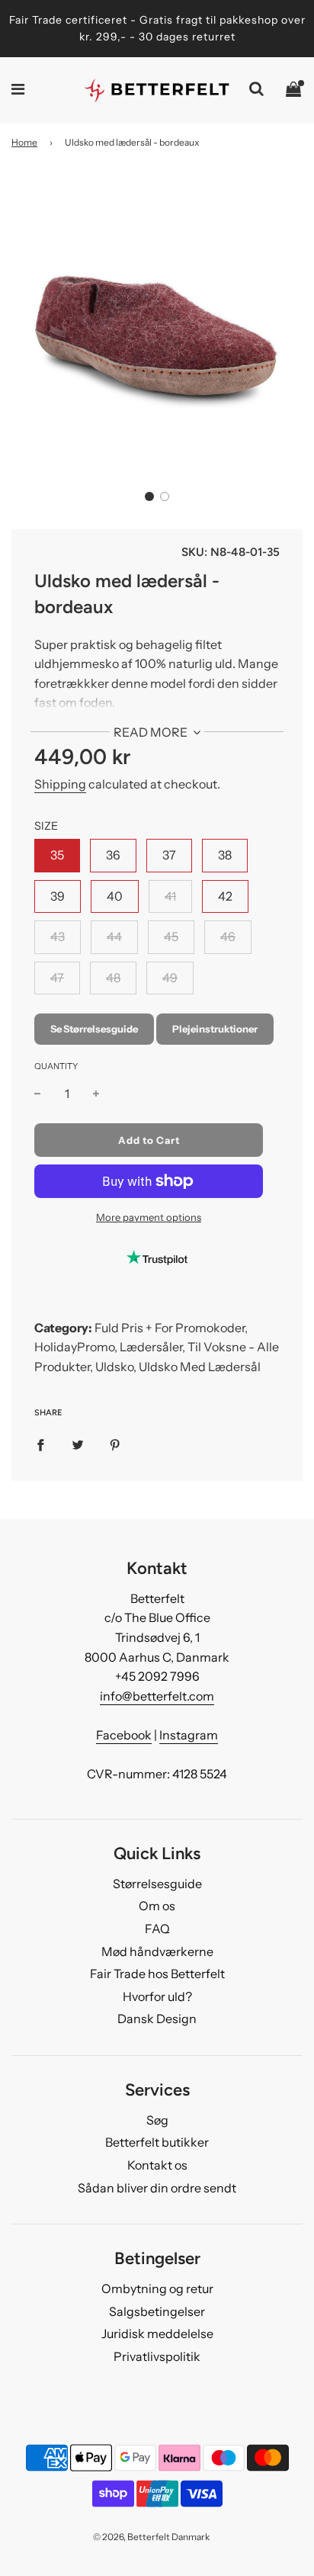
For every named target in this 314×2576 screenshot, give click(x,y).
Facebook (124, 1735)
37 (169, 855)
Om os (157, 1906)
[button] (149, 496)
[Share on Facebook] (40, 1444)
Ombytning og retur (157, 2289)
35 (57, 855)
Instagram (189, 1735)
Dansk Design (157, 2019)
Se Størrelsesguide (94, 1029)
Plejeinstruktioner (215, 1029)
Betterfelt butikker (157, 2142)
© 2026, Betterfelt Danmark (151, 2537)
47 (57, 978)
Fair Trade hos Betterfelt (157, 1974)
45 (171, 936)
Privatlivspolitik (157, 2356)
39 (58, 896)
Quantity (56, 1066)
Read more (152, 732)
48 (113, 978)
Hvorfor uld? (157, 1996)
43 (58, 936)
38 (225, 855)
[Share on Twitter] (78, 1444)
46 (228, 936)
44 (114, 936)
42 (225, 896)
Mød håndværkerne (157, 1951)
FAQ (157, 1929)
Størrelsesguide (157, 1884)
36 (113, 855)
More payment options (149, 1217)
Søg (157, 2120)
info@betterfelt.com (157, 1696)
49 (170, 978)
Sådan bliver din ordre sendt (157, 2188)
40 (115, 896)
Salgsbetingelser (157, 2311)
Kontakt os (157, 2165)
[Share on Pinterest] (115, 1444)
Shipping (60, 784)
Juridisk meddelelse (157, 2333)
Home (24, 142)
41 (170, 896)
